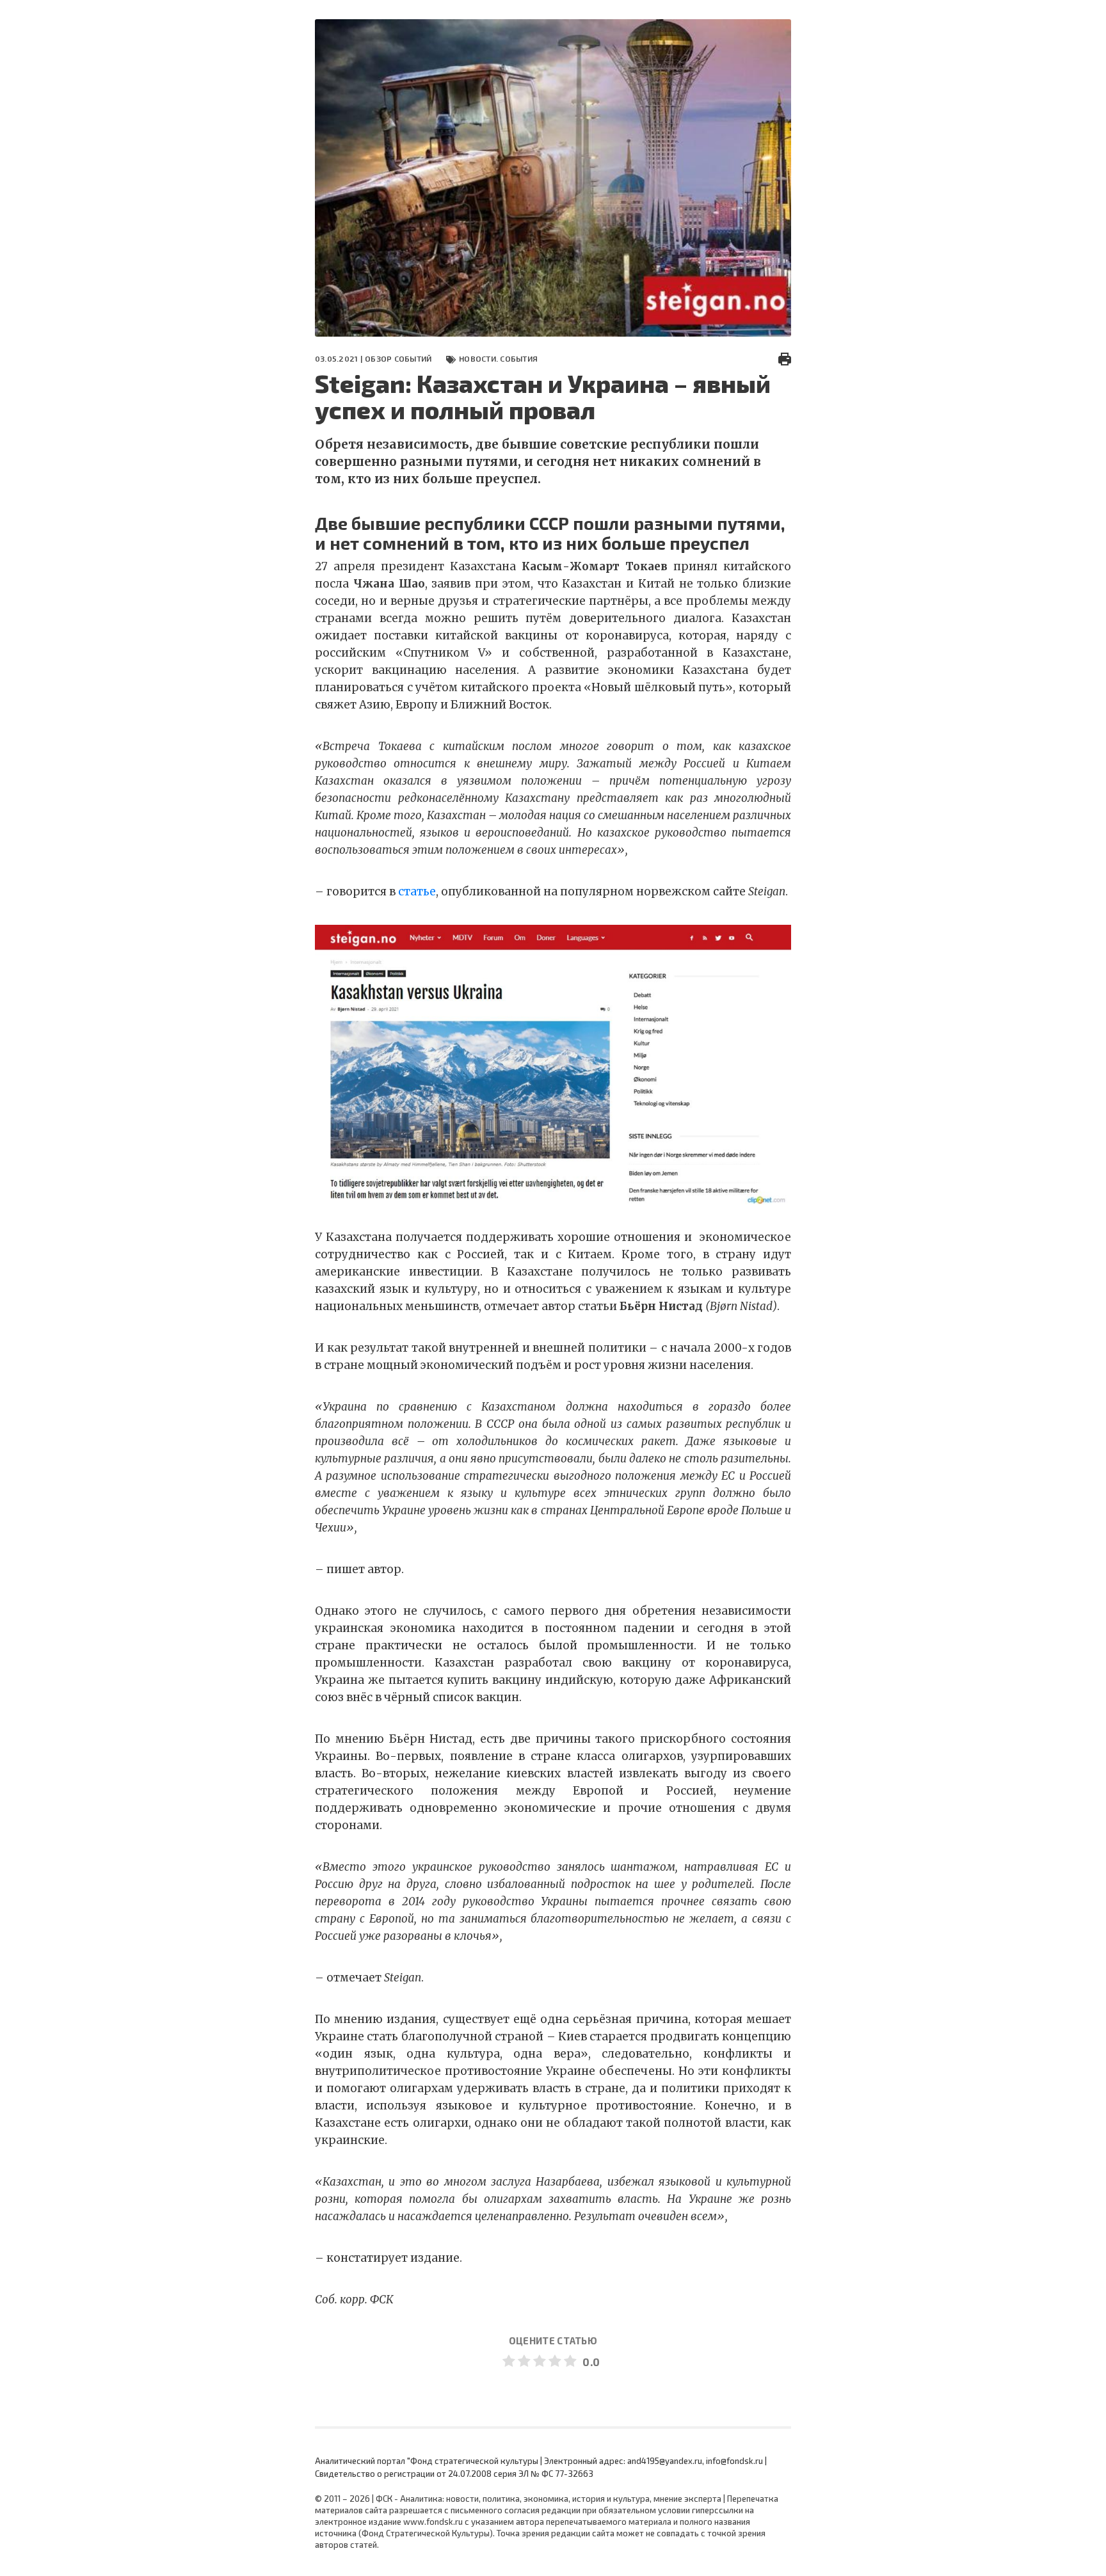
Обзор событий (398, 358)
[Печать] (785, 358)
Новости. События (498, 358)
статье (417, 892)
